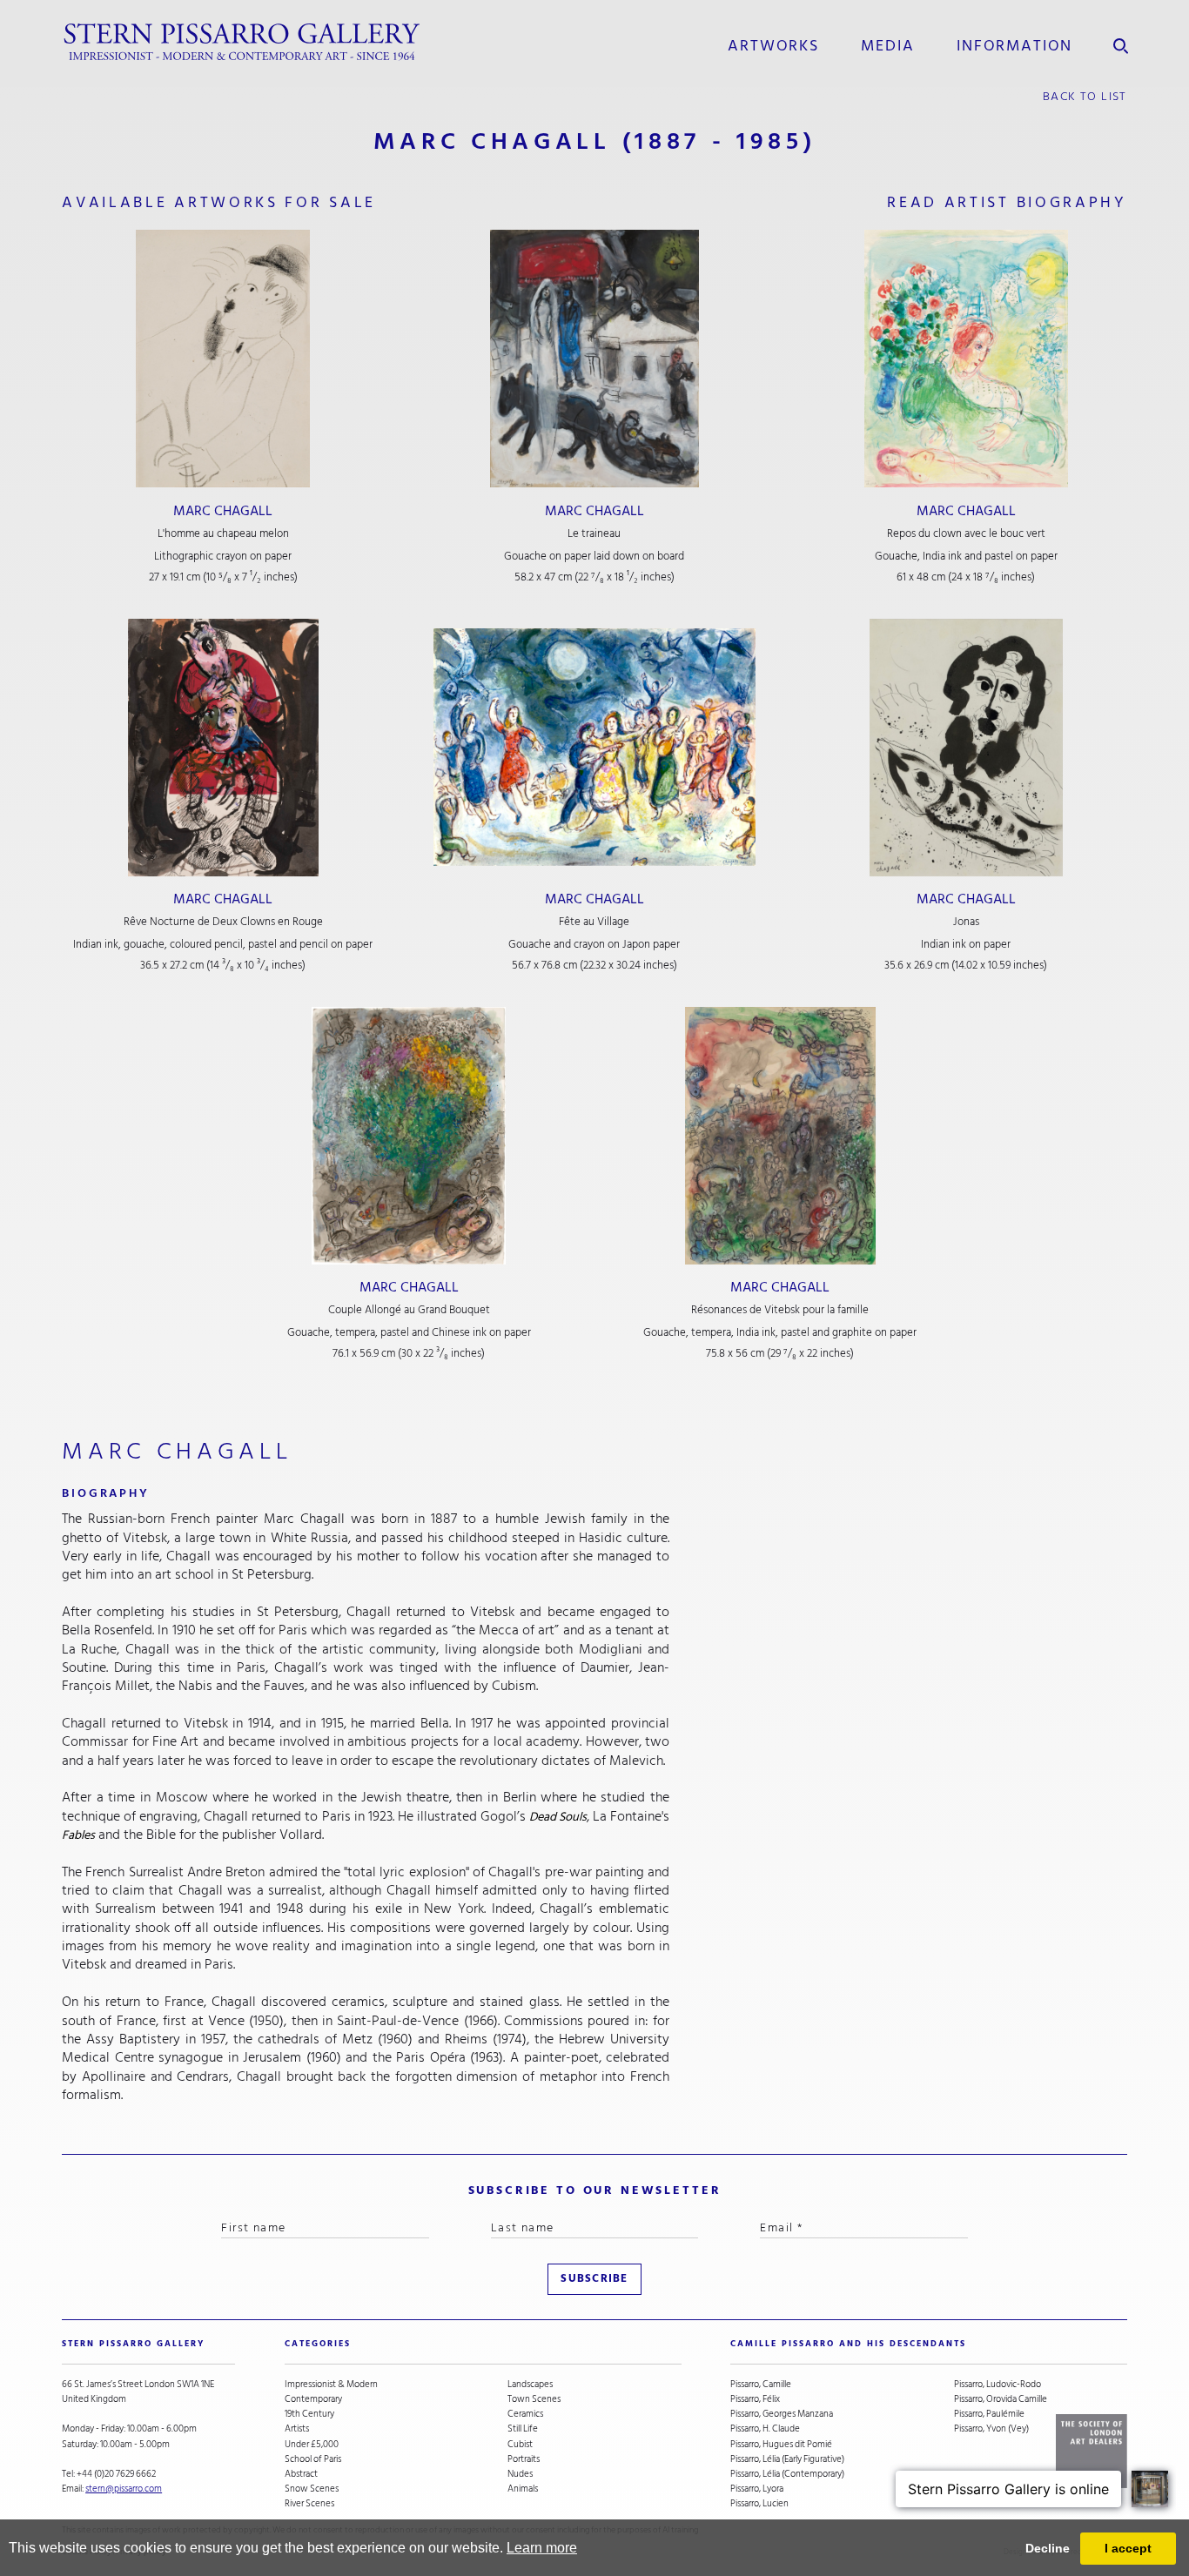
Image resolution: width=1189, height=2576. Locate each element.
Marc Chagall (223, 511)
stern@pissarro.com (124, 2489)
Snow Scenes (312, 2489)
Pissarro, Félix (755, 2399)
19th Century (309, 2414)
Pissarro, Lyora (757, 2489)
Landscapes (530, 2384)
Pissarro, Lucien (759, 2503)
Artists (297, 2428)
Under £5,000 (312, 2444)
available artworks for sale (219, 202)
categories (318, 2344)
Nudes (520, 2474)
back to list (1085, 96)
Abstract (301, 2474)
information (1014, 45)
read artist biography (1007, 202)
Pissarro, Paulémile (989, 2414)
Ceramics (525, 2414)
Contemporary (313, 2399)
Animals (523, 2489)
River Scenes (309, 2503)
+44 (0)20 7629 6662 (116, 2474)
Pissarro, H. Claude (765, 2428)
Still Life (523, 2428)
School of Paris (313, 2459)
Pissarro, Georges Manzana (782, 2414)
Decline (1048, 2548)
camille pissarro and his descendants (848, 2344)
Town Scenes (534, 2399)
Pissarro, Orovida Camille (1001, 2399)
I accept (1128, 2548)
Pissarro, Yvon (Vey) (991, 2428)
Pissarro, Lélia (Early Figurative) (787, 2459)
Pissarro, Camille (761, 2384)
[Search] (1121, 42)
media (887, 45)
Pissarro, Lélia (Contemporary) (787, 2474)
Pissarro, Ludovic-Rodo (998, 2384)
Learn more (542, 2548)
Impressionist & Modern (331, 2384)
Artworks (773, 45)
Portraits (524, 2459)
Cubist (520, 2444)
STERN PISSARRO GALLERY (133, 2344)
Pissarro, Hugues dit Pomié (781, 2444)
